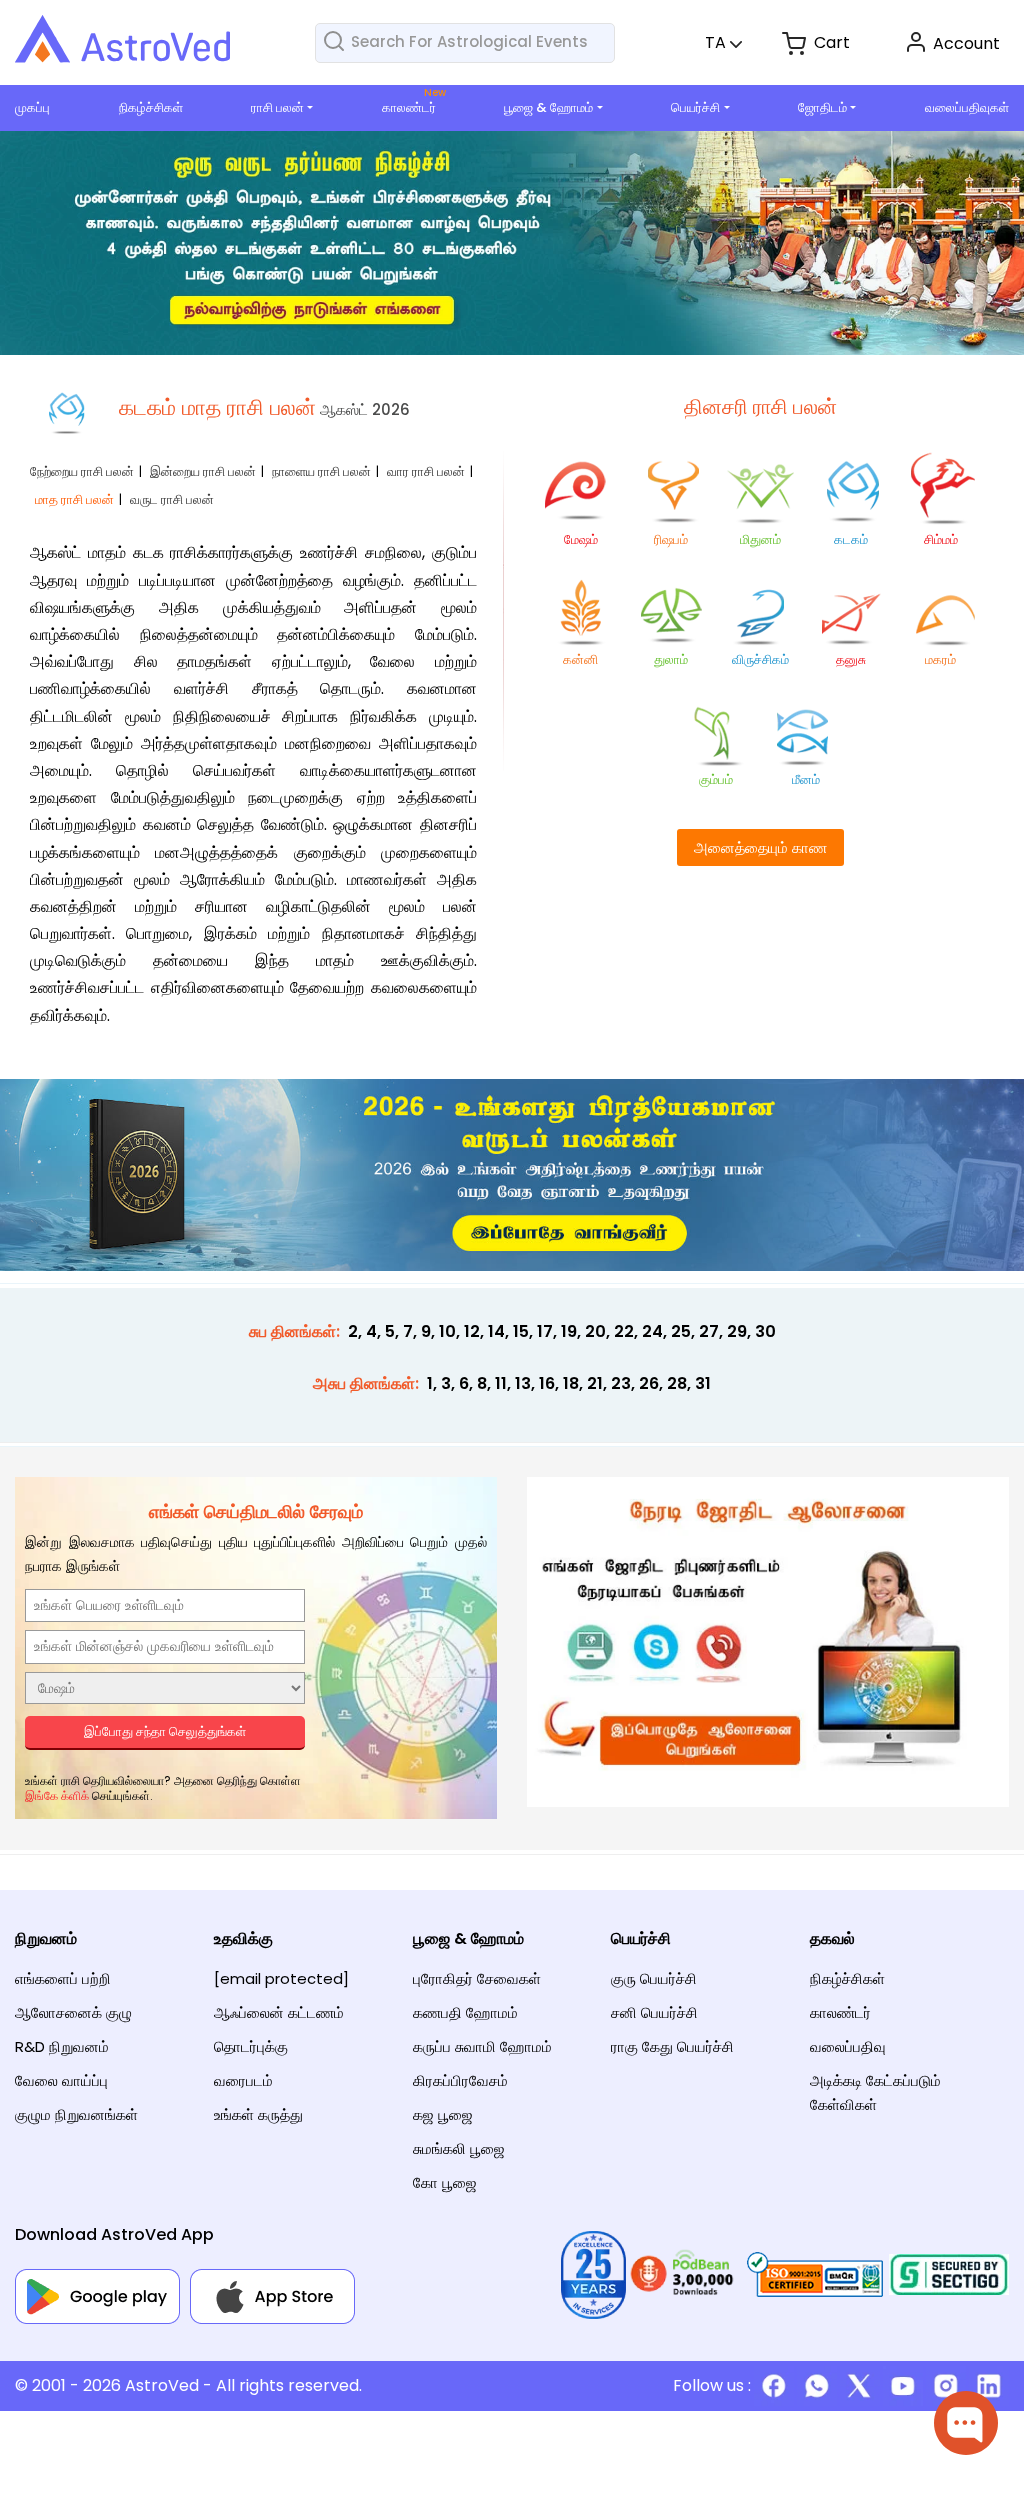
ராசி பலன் (277, 107)
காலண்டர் (409, 107)
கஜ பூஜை (443, 2114)
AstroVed (162, 2385)
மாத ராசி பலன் (74, 499)
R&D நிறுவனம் (62, 2046)
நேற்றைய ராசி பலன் (82, 471)
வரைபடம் (243, 2080)
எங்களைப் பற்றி (63, 1978)
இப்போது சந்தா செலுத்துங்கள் (165, 1731)
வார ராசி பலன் (426, 471)
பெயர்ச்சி (695, 107)
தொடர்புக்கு (251, 2046)
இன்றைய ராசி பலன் (203, 471)
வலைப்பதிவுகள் (967, 107)
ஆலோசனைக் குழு (73, 2012)
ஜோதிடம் (822, 107)
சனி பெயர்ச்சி (654, 2012)
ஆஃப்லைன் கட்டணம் (279, 2012)
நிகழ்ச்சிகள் (151, 107)
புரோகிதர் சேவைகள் (477, 1978)
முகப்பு (32, 107)
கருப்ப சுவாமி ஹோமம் (482, 2046)
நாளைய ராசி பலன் (321, 471)
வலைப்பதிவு (848, 2046)
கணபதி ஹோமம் (465, 2012)
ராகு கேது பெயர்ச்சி (672, 2046)
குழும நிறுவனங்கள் (76, 2114)
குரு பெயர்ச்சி (654, 1978)
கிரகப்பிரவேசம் (460, 2080)
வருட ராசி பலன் (172, 499)
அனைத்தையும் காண (760, 847)
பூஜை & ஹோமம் (548, 107)
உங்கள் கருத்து (258, 2114)
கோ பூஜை (445, 2182)
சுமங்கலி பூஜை (459, 2148)
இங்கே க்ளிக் (57, 1795)
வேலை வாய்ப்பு (61, 2080)
